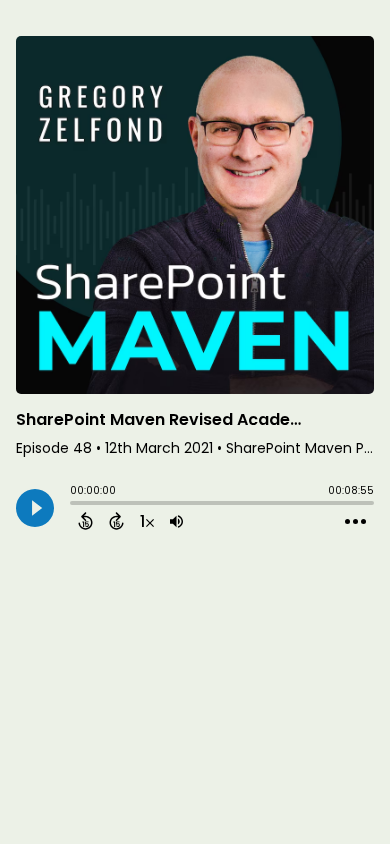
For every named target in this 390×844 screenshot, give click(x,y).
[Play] (35, 508)
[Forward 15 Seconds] (116, 521)
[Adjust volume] (176, 521)
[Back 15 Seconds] (85, 521)
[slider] (75, 505)
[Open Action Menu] (355, 522)
